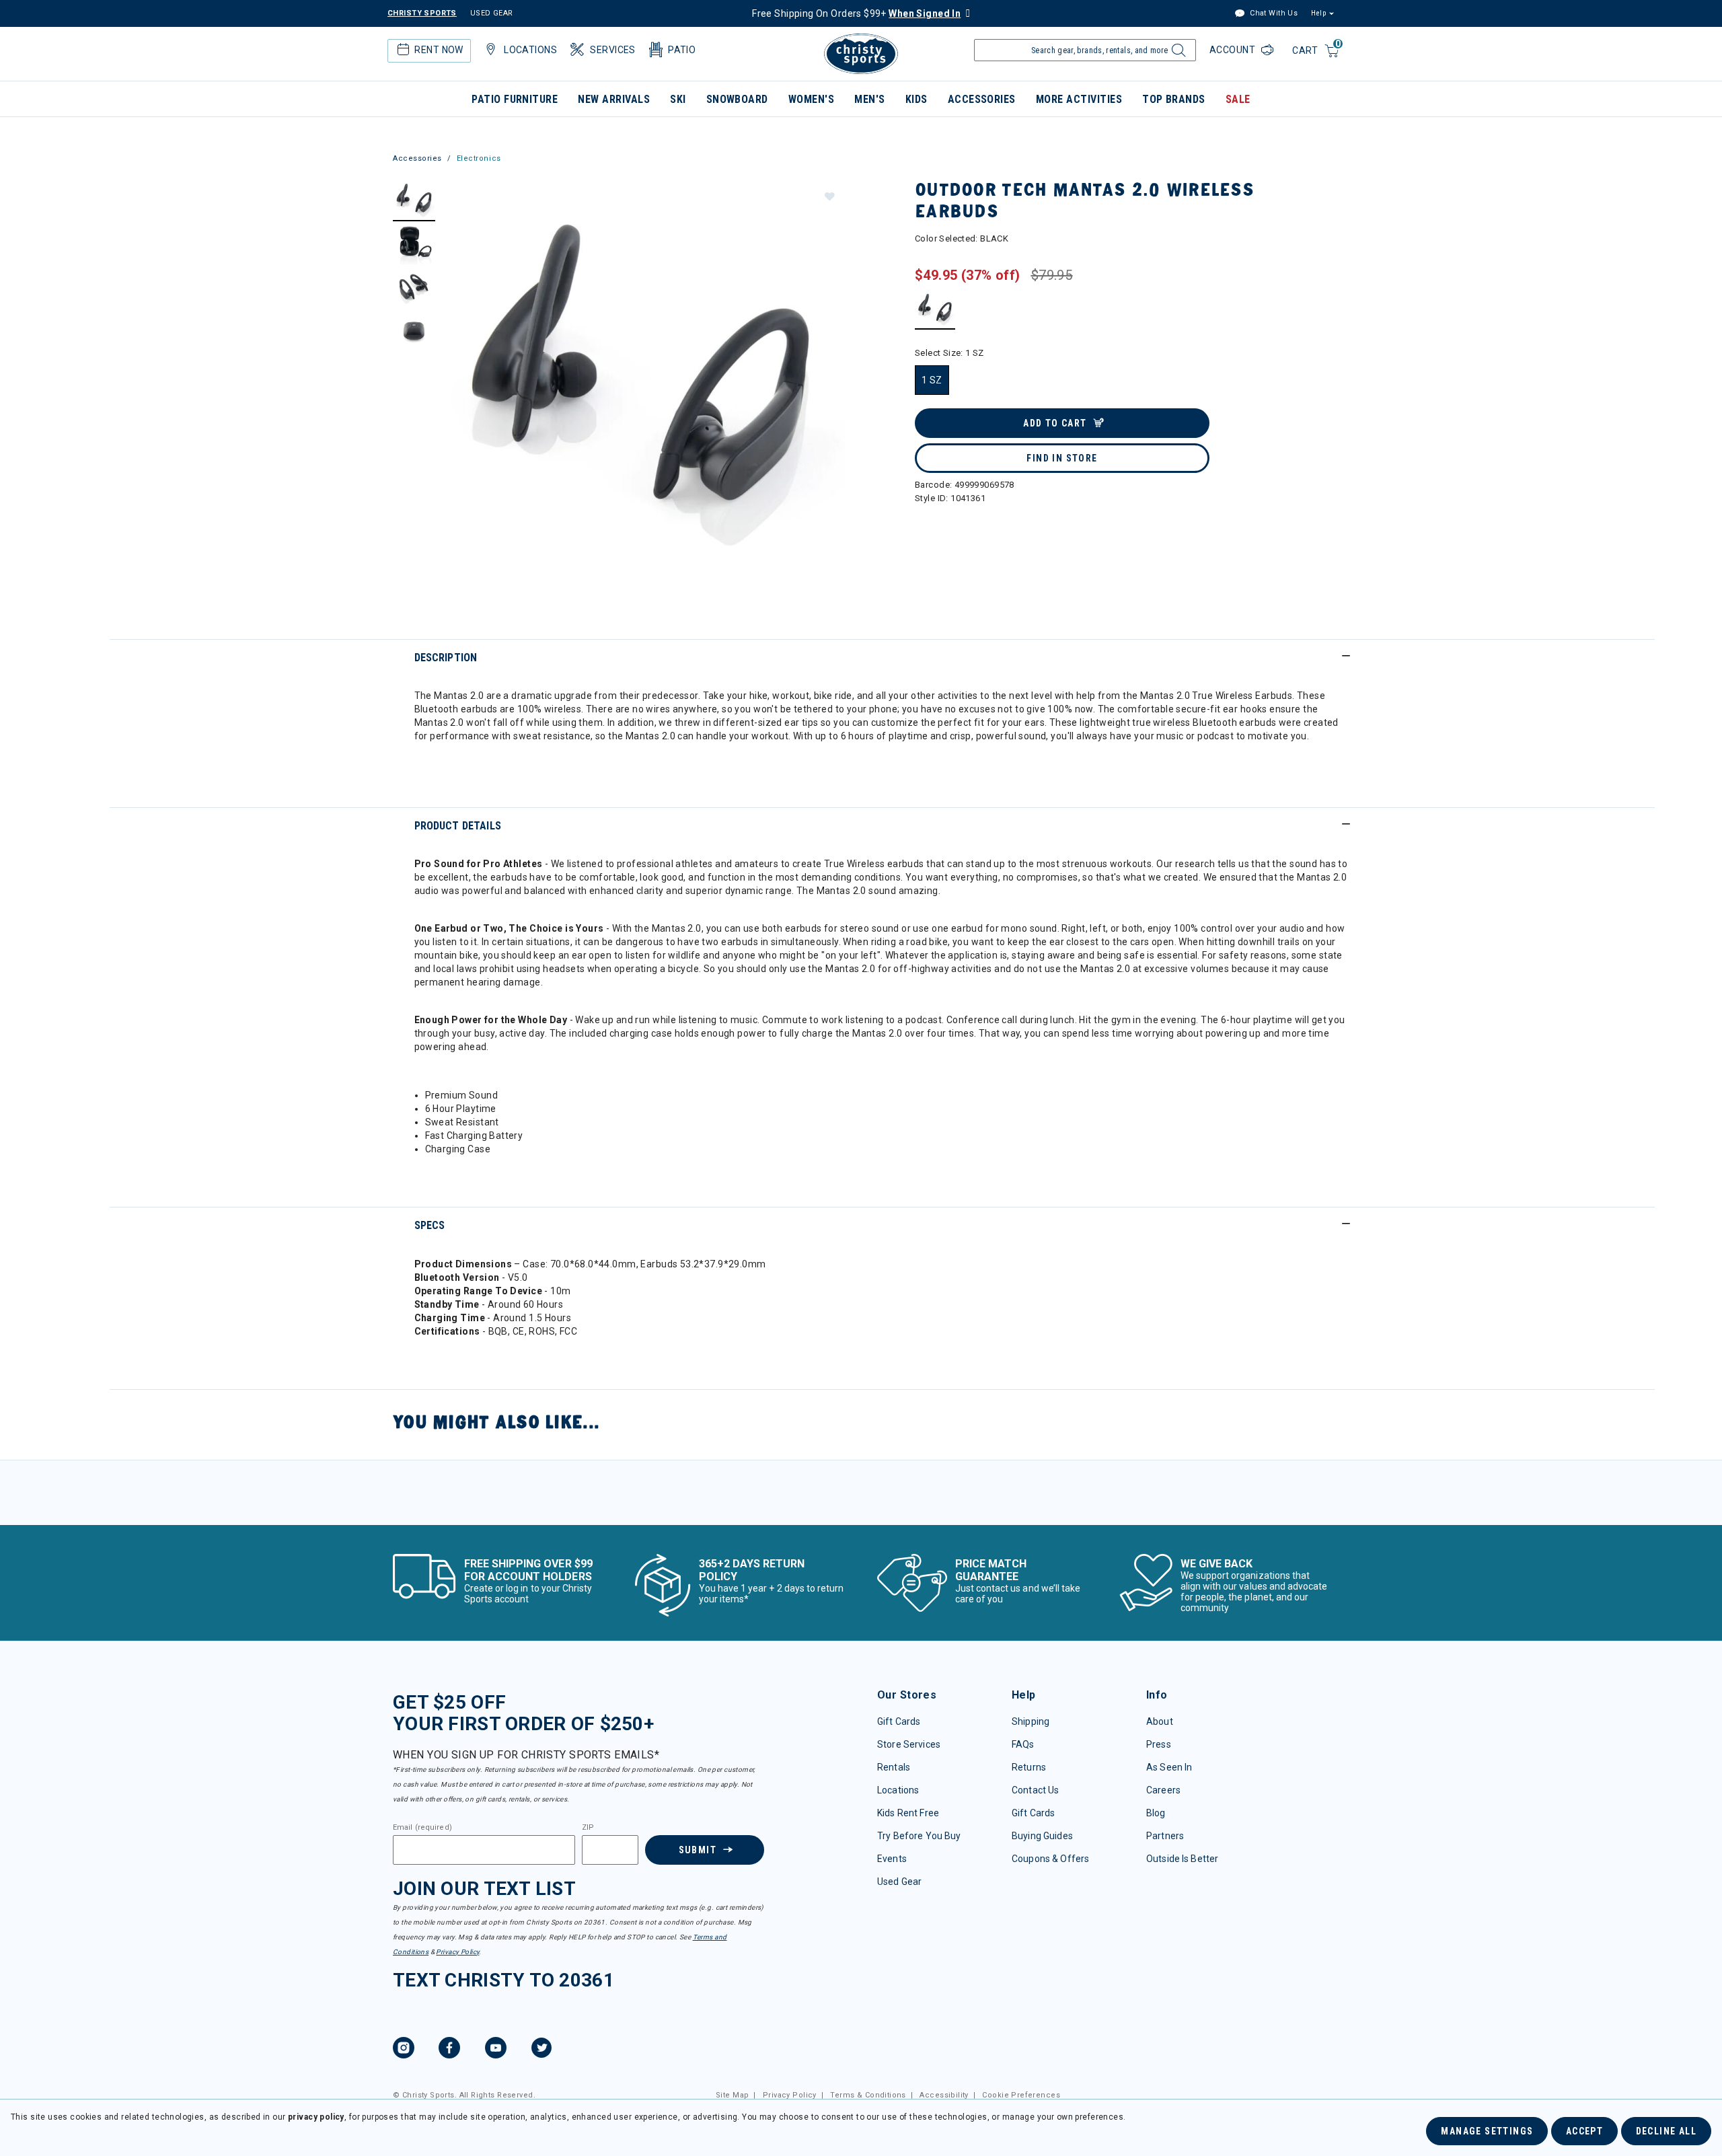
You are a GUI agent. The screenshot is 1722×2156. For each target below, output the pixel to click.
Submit (698, 1850)
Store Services (909, 1744)
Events (892, 1859)
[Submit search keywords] (1177, 54)
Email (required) (422, 1828)
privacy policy (316, 2117)
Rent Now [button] (439, 50)
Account (1234, 50)
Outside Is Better (1182, 1859)
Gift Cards (899, 1721)
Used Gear (899, 1882)
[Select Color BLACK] (935, 309)
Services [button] (612, 50)
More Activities (1079, 99)
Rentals (894, 1767)
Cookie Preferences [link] (1021, 2095)
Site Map (732, 2095)
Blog (1156, 1813)
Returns (1029, 1767)
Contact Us (1035, 1790)
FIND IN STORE (1062, 458)
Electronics (479, 158)
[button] (829, 196)
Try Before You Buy (919, 1836)
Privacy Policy (457, 1952)
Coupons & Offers (1050, 1859)
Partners (1165, 1836)
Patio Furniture (515, 99)
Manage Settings (1487, 2131)
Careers (1163, 1790)
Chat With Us (1273, 13)
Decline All (1666, 2131)
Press (1159, 1744)
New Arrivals (614, 99)
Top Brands (1174, 99)
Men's (869, 99)
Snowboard (737, 99)
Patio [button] (682, 50)
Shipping (1031, 1721)
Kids (916, 99)
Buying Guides (1042, 1836)
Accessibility (944, 2095)
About (1160, 1721)
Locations (898, 1790)
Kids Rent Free (908, 1813)
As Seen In (1169, 1767)
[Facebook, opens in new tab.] (449, 2050)
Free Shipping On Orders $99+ (856, 13)
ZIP (588, 1828)
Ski (678, 99)
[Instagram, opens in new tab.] (404, 2050)
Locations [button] (530, 50)
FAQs (1023, 1744)
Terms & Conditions (868, 2095)
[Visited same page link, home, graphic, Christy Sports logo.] (861, 54)
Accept (1584, 2131)
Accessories (982, 99)
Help (1318, 13)
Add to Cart (1055, 423)
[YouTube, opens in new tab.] (496, 2050)
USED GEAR (492, 13)
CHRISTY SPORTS (422, 13)
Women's (811, 99)
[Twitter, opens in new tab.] (541, 2050)
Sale (1238, 99)
